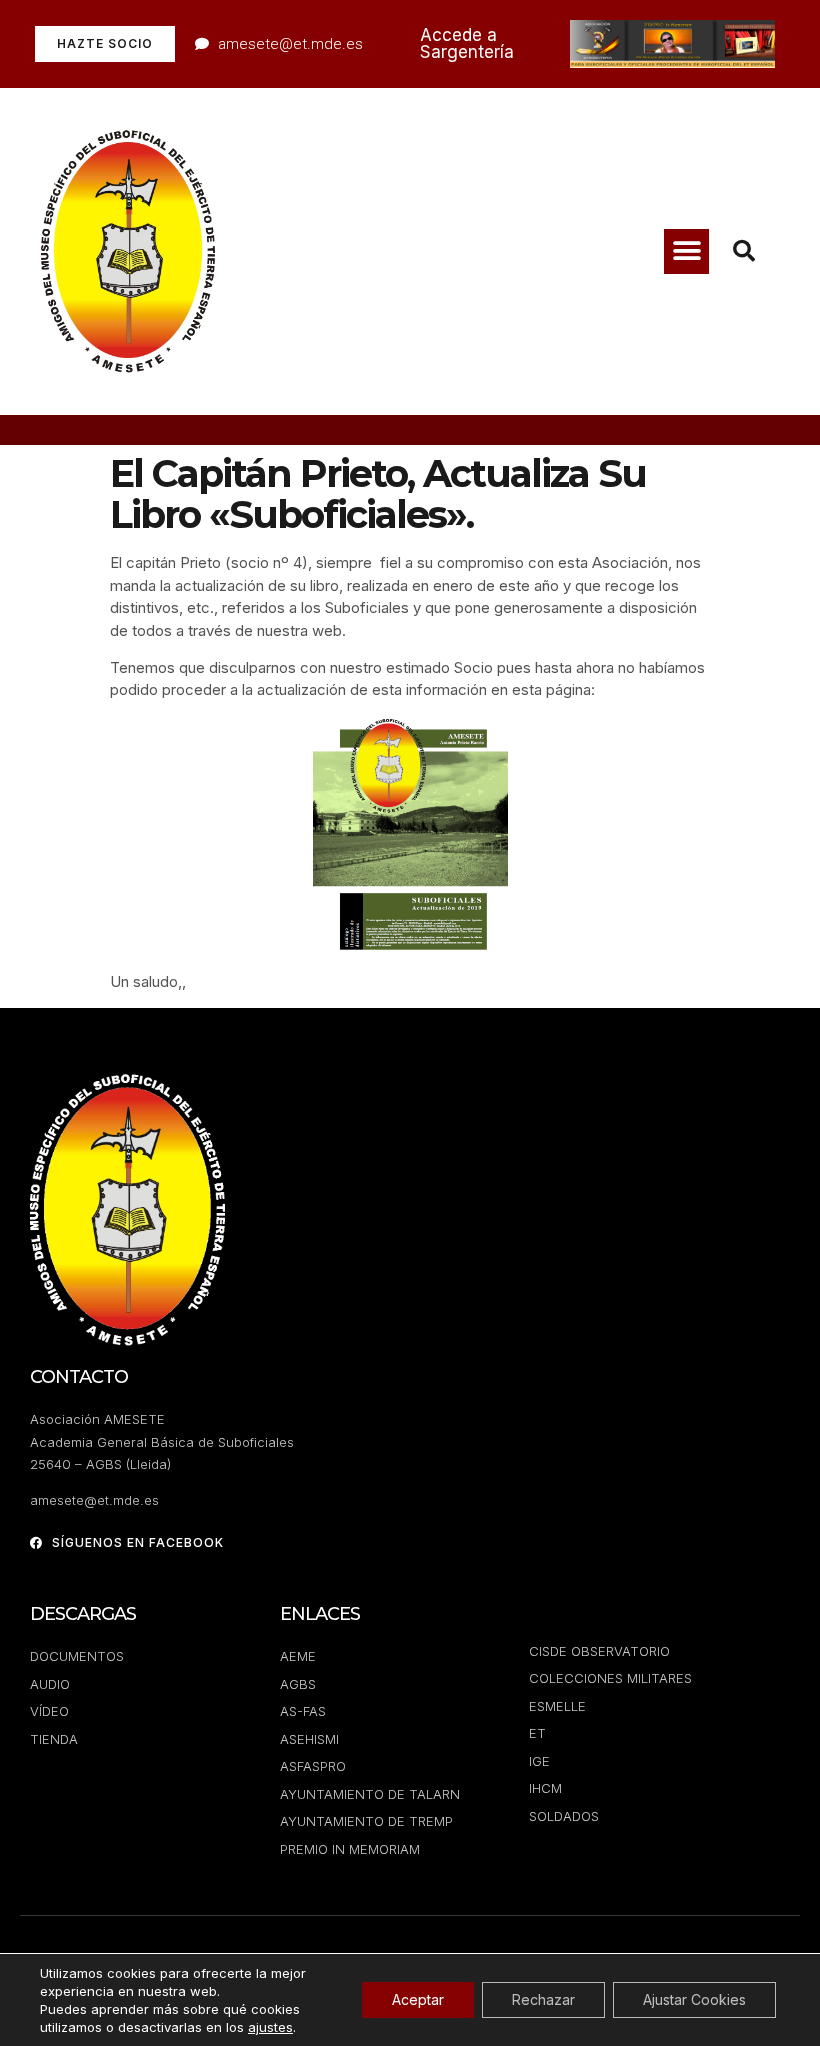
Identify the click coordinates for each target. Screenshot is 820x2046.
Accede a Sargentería (467, 43)
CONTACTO (79, 1377)
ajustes (270, 2027)
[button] (686, 251)
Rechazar (543, 1999)
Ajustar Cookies (694, 1999)
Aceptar (418, 1999)
